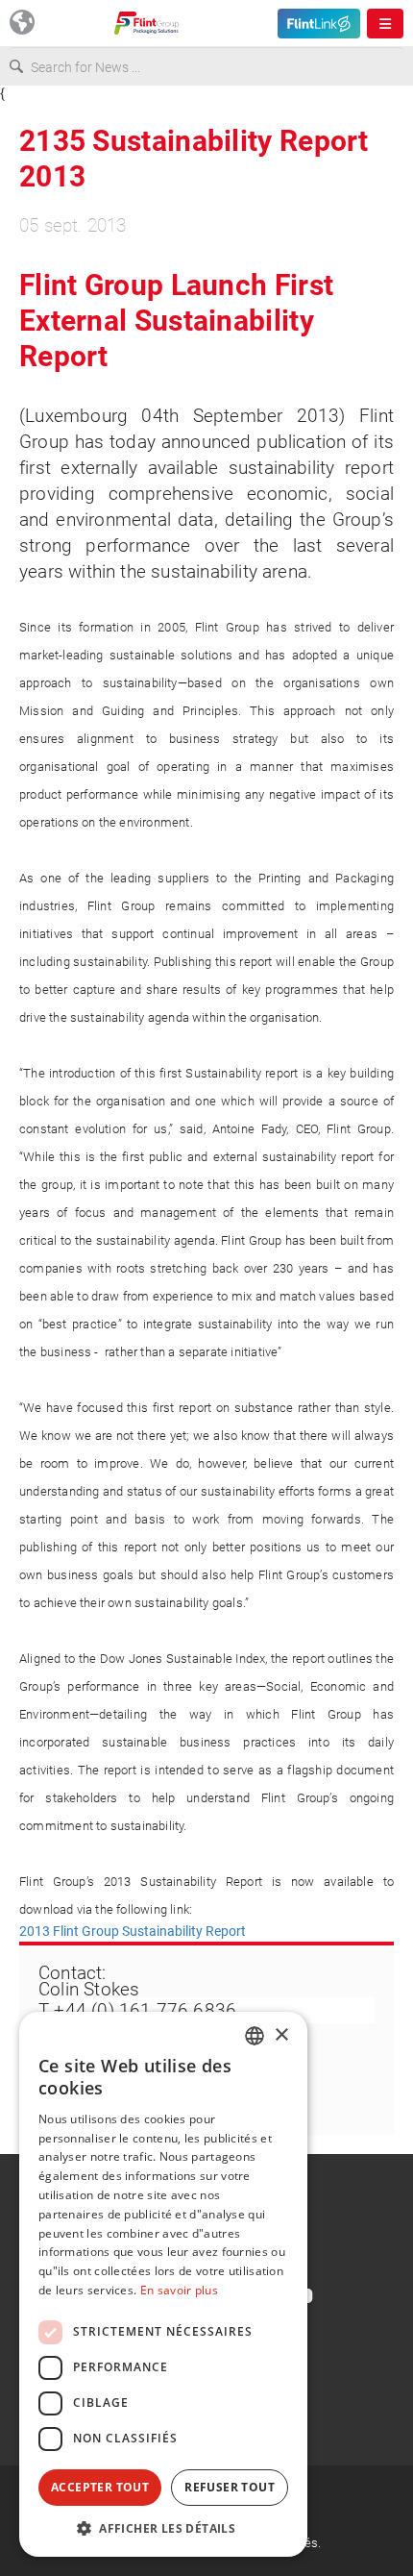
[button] (163, 2528)
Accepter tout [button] (100, 2487)
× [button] (281, 2035)
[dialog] (163, 2284)
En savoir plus (179, 2290)
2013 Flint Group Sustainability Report (133, 1931)
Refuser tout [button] (230, 2487)
